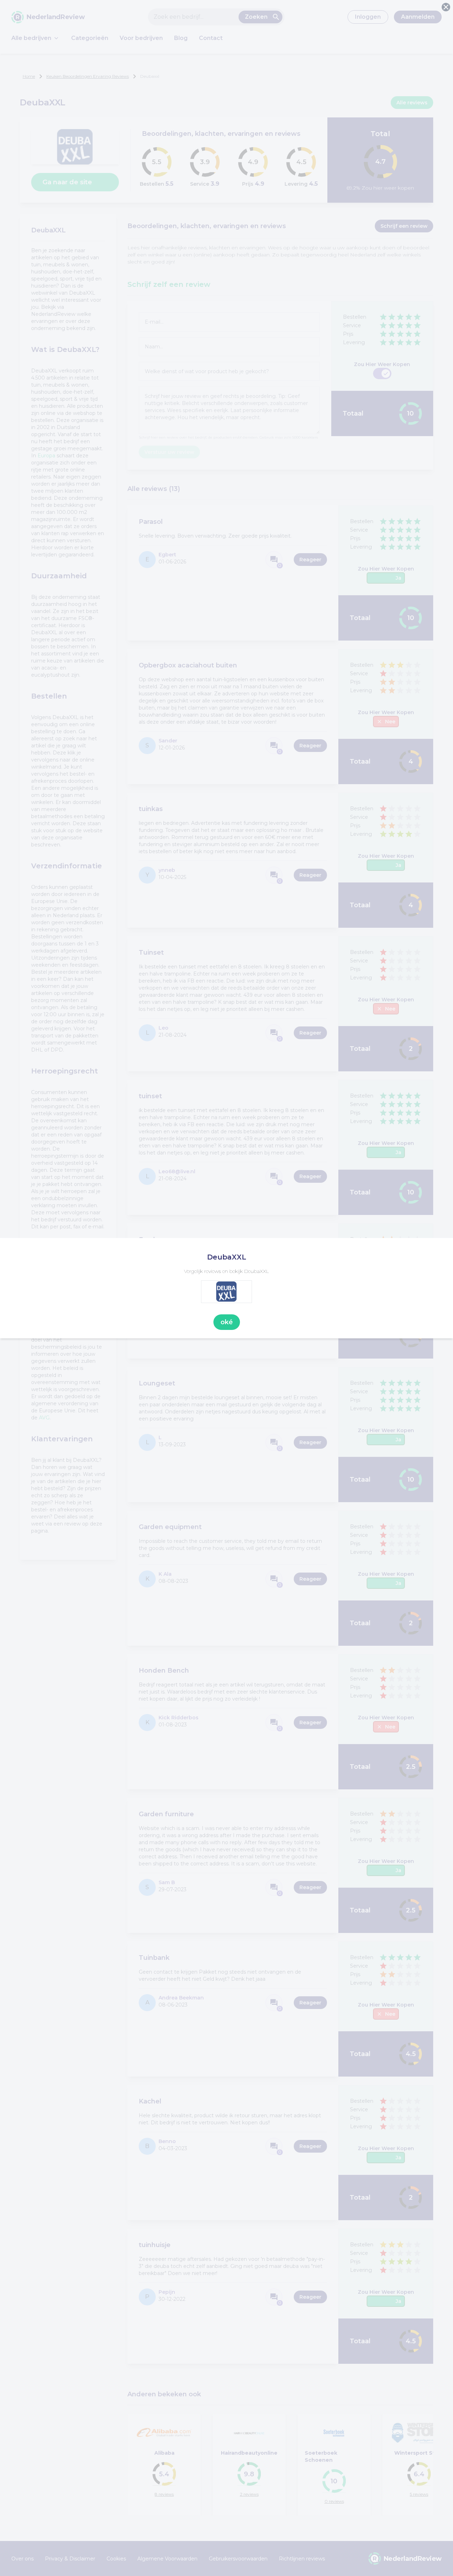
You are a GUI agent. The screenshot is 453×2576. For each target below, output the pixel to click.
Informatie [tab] (335, 1244)
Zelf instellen (227, 1349)
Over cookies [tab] (226, 1244)
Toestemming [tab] (118, 1244)
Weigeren (122, 1349)
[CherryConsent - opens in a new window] (354, 1223)
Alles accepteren (331, 1349)
